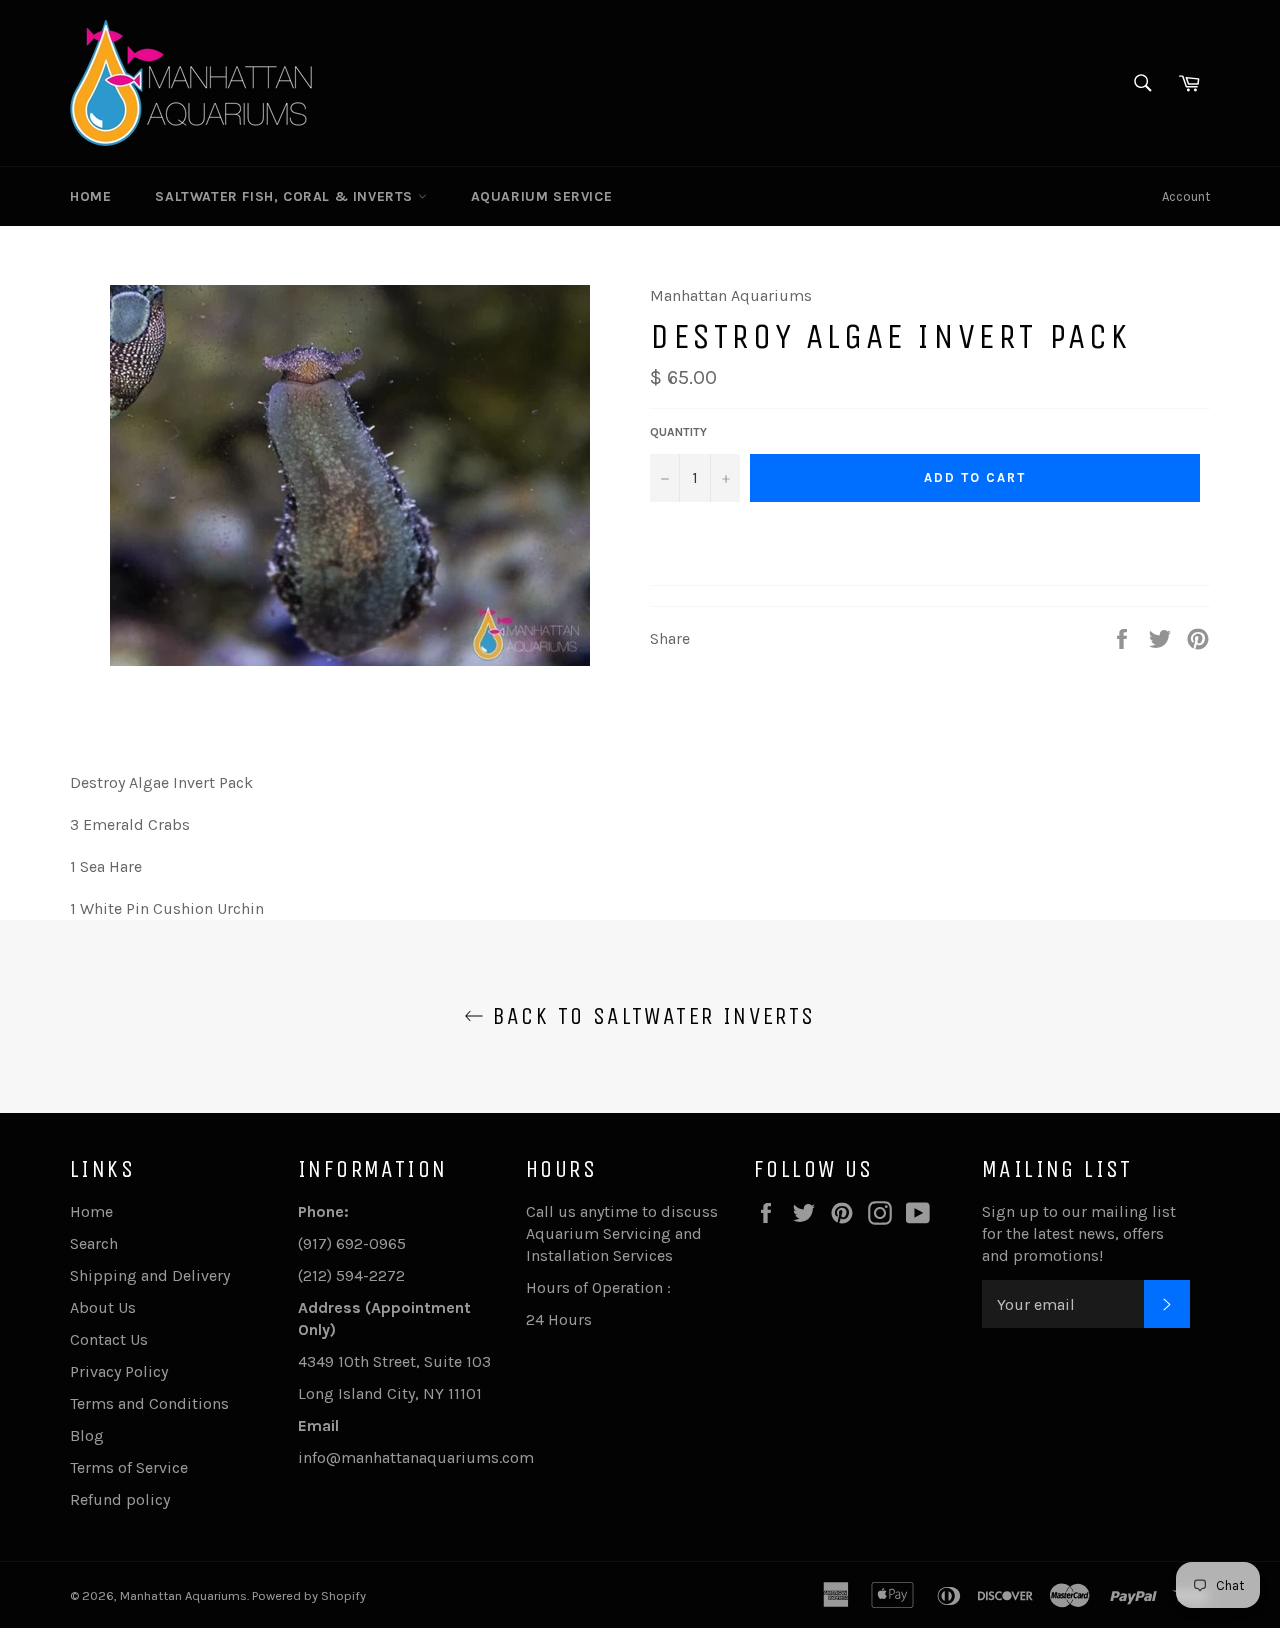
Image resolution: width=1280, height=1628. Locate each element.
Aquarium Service (542, 196)
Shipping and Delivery (150, 1275)
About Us (103, 1307)
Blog (87, 1435)
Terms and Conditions (149, 1403)
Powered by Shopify (309, 1595)
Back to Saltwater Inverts (649, 1016)
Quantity (678, 432)
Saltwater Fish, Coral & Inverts (286, 196)
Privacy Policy (119, 1371)
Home (90, 196)
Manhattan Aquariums (183, 1595)
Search (94, 1243)
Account (1186, 196)
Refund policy (120, 1499)
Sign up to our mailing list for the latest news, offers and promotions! (1079, 1233)
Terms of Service (129, 1467)
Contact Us (109, 1339)
